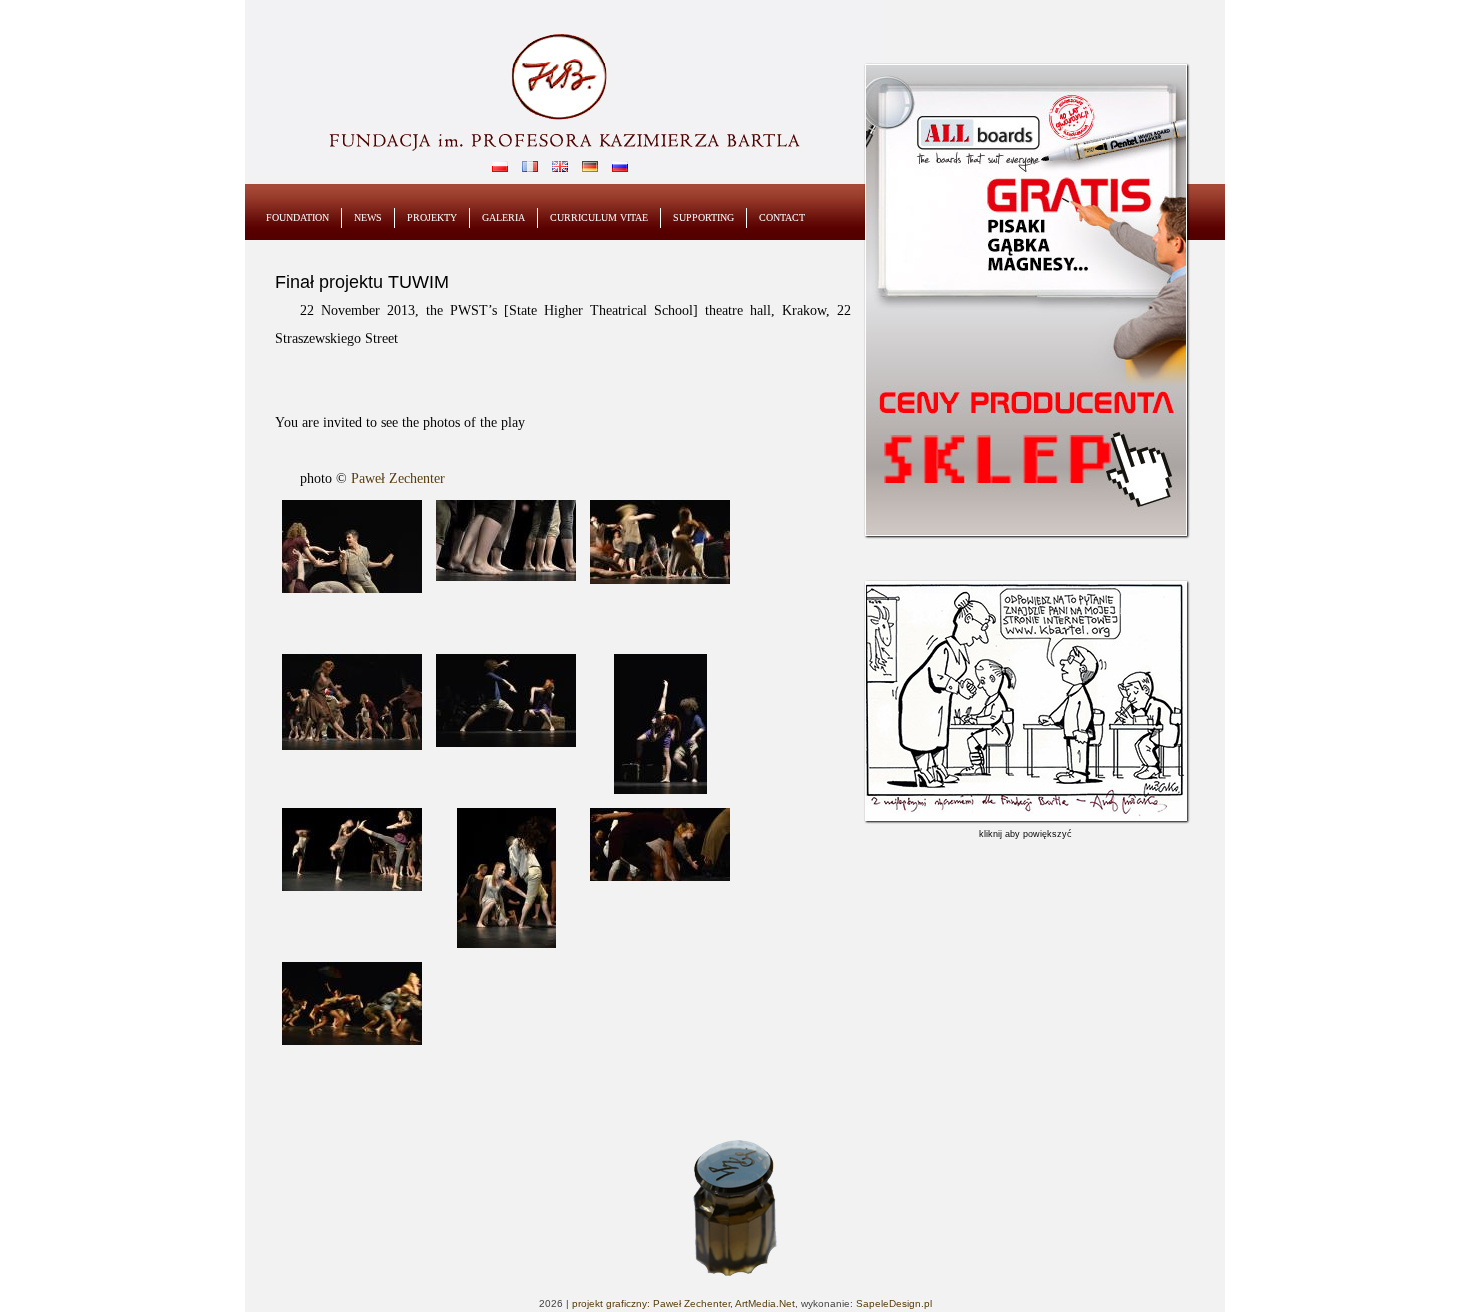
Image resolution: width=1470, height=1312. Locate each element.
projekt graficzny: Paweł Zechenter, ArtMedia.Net (683, 1303)
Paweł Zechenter (398, 478)
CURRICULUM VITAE (599, 217)
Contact (782, 217)
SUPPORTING (703, 217)
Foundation (297, 217)
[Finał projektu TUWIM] (352, 546)
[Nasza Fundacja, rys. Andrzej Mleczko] (1026, 817)
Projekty (432, 217)
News (368, 217)
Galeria (503, 217)
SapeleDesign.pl (894, 1303)
